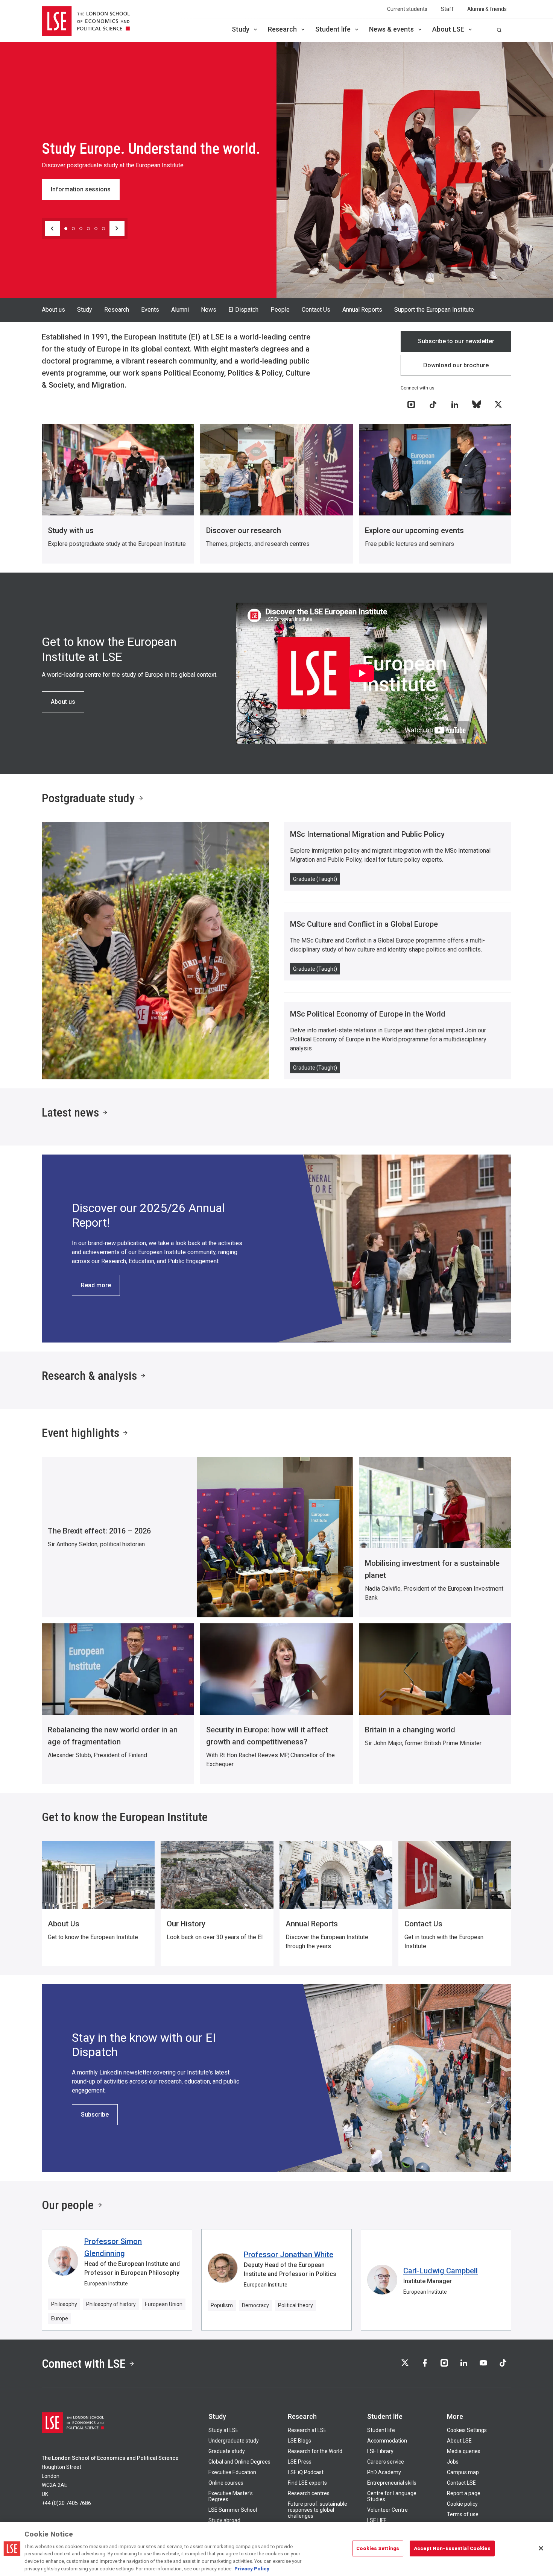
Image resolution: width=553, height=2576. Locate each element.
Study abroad (224, 2520)
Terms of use (463, 2514)
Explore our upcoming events (414, 530)
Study (241, 29)
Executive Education (232, 2472)
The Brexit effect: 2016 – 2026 (99, 1531)
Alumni (180, 310)
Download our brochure (456, 365)
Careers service (386, 2462)
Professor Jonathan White (289, 2255)
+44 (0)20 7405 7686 (66, 2503)
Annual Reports (362, 310)
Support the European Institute (434, 310)
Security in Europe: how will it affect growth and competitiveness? (267, 1736)
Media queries (464, 2451)
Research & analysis (89, 1376)
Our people (68, 2205)
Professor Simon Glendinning (113, 2247)
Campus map (463, 2472)
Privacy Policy (252, 2568)
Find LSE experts (307, 2483)
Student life (333, 29)
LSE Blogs (299, 2441)
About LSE (448, 29)
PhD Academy (384, 2472)
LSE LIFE (377, 2520)
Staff (447, 9)
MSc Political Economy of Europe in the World (368, 1014)
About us (53, 310)
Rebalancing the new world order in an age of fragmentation (113, 1736)
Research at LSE (307, 2430)
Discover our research (244, 530)
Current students (407, 9)
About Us (64, 1924)
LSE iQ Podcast (306, 2472)
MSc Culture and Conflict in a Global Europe (364, 924)
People (280, 310)
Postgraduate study (88, 798)
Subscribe (95, 2115)
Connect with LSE (84, 2364)
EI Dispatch (243, 310)
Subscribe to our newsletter (456, 341)
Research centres (309, 2493)
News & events (391, 29)
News (209, 310)
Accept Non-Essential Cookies (452, 2548)
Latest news (70, 1112)
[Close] (541, 2548)
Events (150, 310)
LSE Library (380, 2451)
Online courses (226, 2483)
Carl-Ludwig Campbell (441, 2271)
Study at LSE (223, 2430)
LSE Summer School (233, 2510)
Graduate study (227, 2451)
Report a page (464, 2493)
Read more (96, 1285)
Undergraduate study (234, 2441)
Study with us (71, 530)
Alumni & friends (487, 9)
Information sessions (81, 189)
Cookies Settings (467, 2430)
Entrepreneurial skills (392, 2483)
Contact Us (316, 310)
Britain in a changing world (410, 1730)
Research (282, 29)
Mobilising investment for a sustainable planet (432, 1569)
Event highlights (81, 1433)
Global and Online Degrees (239, 2462)
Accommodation (387, 2441)
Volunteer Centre (387, 2510)
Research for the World (315, 2451)
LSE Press (300, 2462)
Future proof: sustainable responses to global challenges (318, 2510)
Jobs (453, 2462)
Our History (186, 1924)
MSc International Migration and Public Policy (367, 834)
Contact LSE (461, 2483)
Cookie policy (462, 2504)
